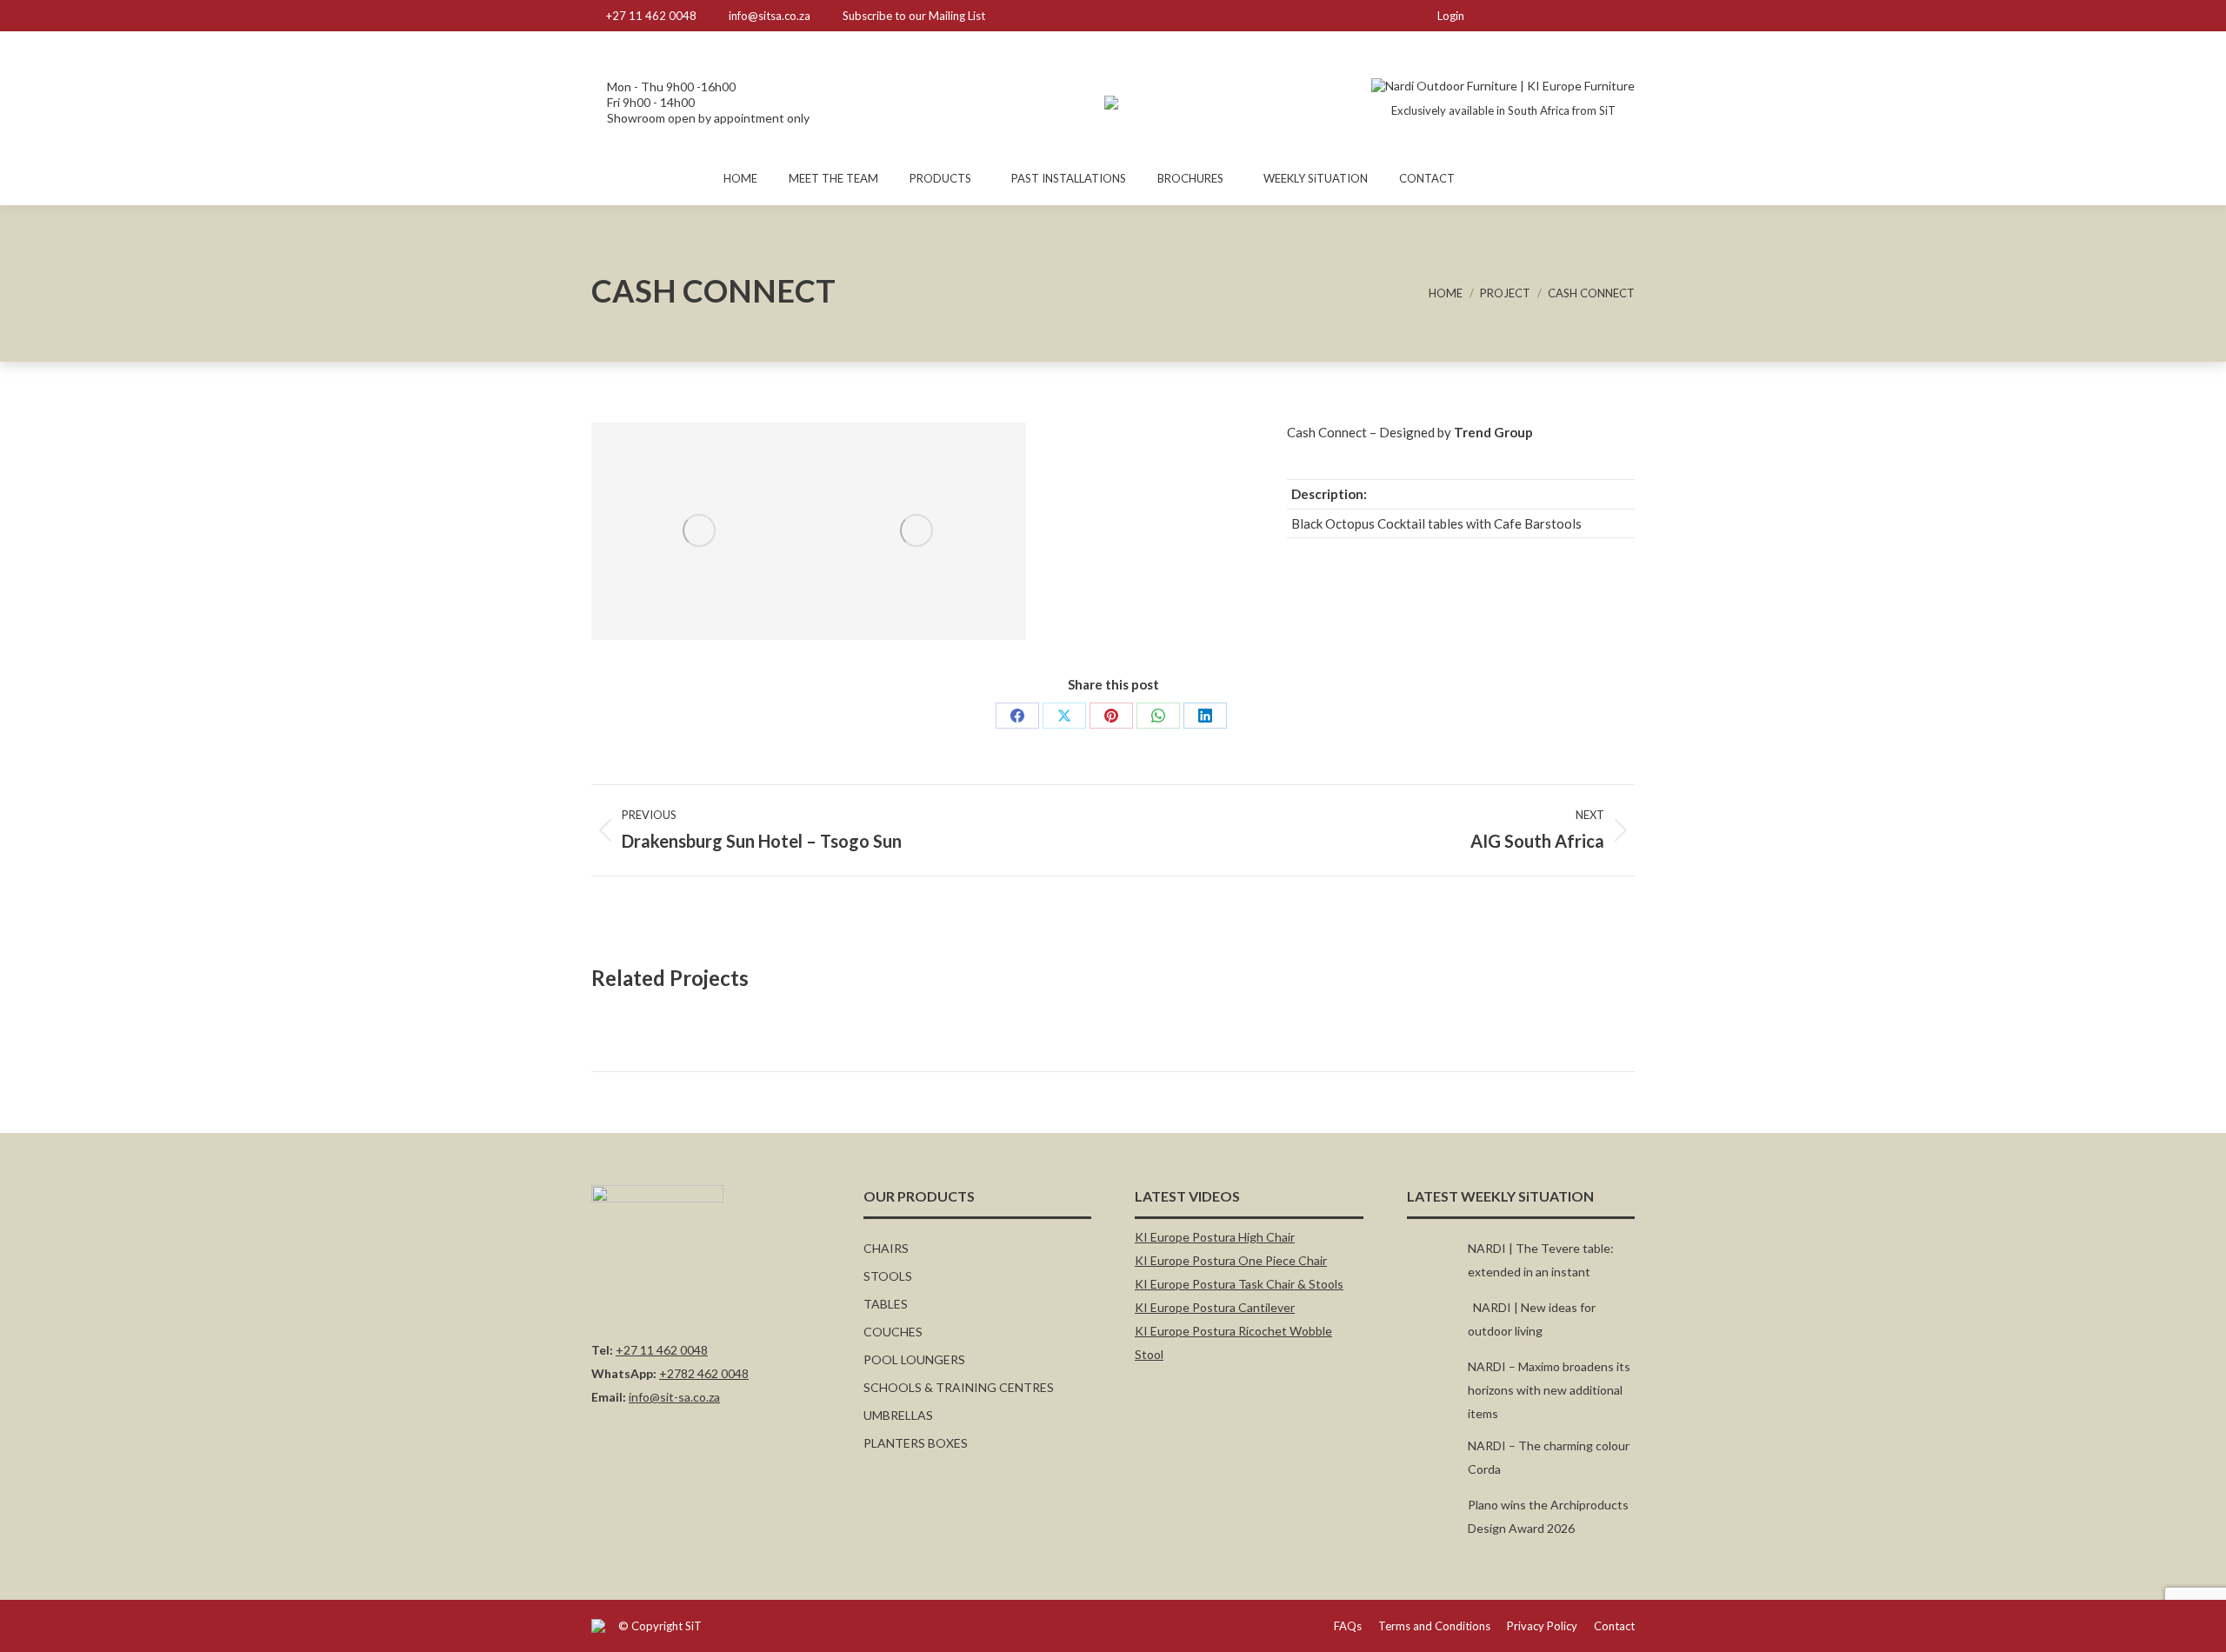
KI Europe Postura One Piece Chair (1231, 1260)
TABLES (886, 1304)
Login (1451, 16)
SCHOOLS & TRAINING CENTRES (959, 1387)
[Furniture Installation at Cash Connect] (700, 531)
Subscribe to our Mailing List (914, 16)
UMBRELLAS (898, 1415)
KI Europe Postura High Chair (1215, 1237)
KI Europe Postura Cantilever (1215, 1307)
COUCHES (893, 1332)
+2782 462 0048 (704, 1373)
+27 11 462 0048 (651, 16)
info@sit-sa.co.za (674, 1397)
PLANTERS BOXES (916, 1443)
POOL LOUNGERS (914, 1359)
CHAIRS (886, 1248)
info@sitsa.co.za (770, 16)
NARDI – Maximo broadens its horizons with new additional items (1549, 1390)
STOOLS (888, 1276)
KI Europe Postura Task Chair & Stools (1239, 1284)
